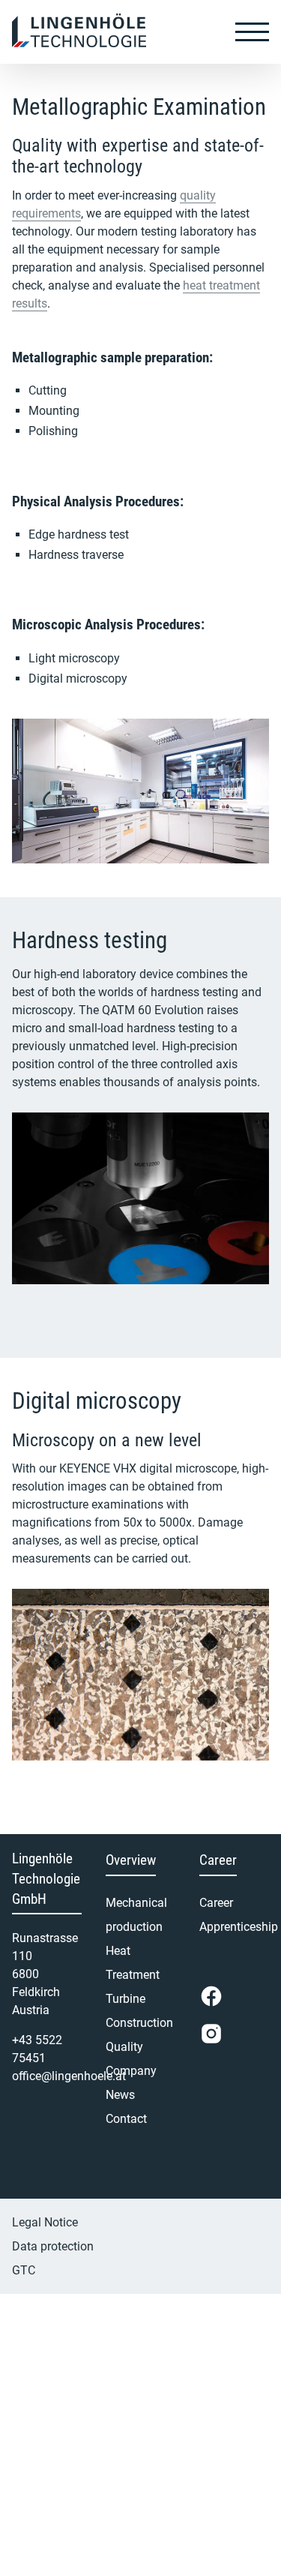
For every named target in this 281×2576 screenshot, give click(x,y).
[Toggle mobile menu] (252, 32)
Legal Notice (45, 2222)
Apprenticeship (234, 1927)
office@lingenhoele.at (69, 2076)
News (120, 2095)
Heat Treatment (133, 1963)
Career (216, 1903)
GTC (24, 2270)
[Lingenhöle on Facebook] (211, 1996)
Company (131, 2071)
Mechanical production (136, 1915)
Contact (126, 2119)
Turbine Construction (139, 2011)
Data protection (53, 2246)
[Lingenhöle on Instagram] (211, 2034)
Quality (124, 2047)
